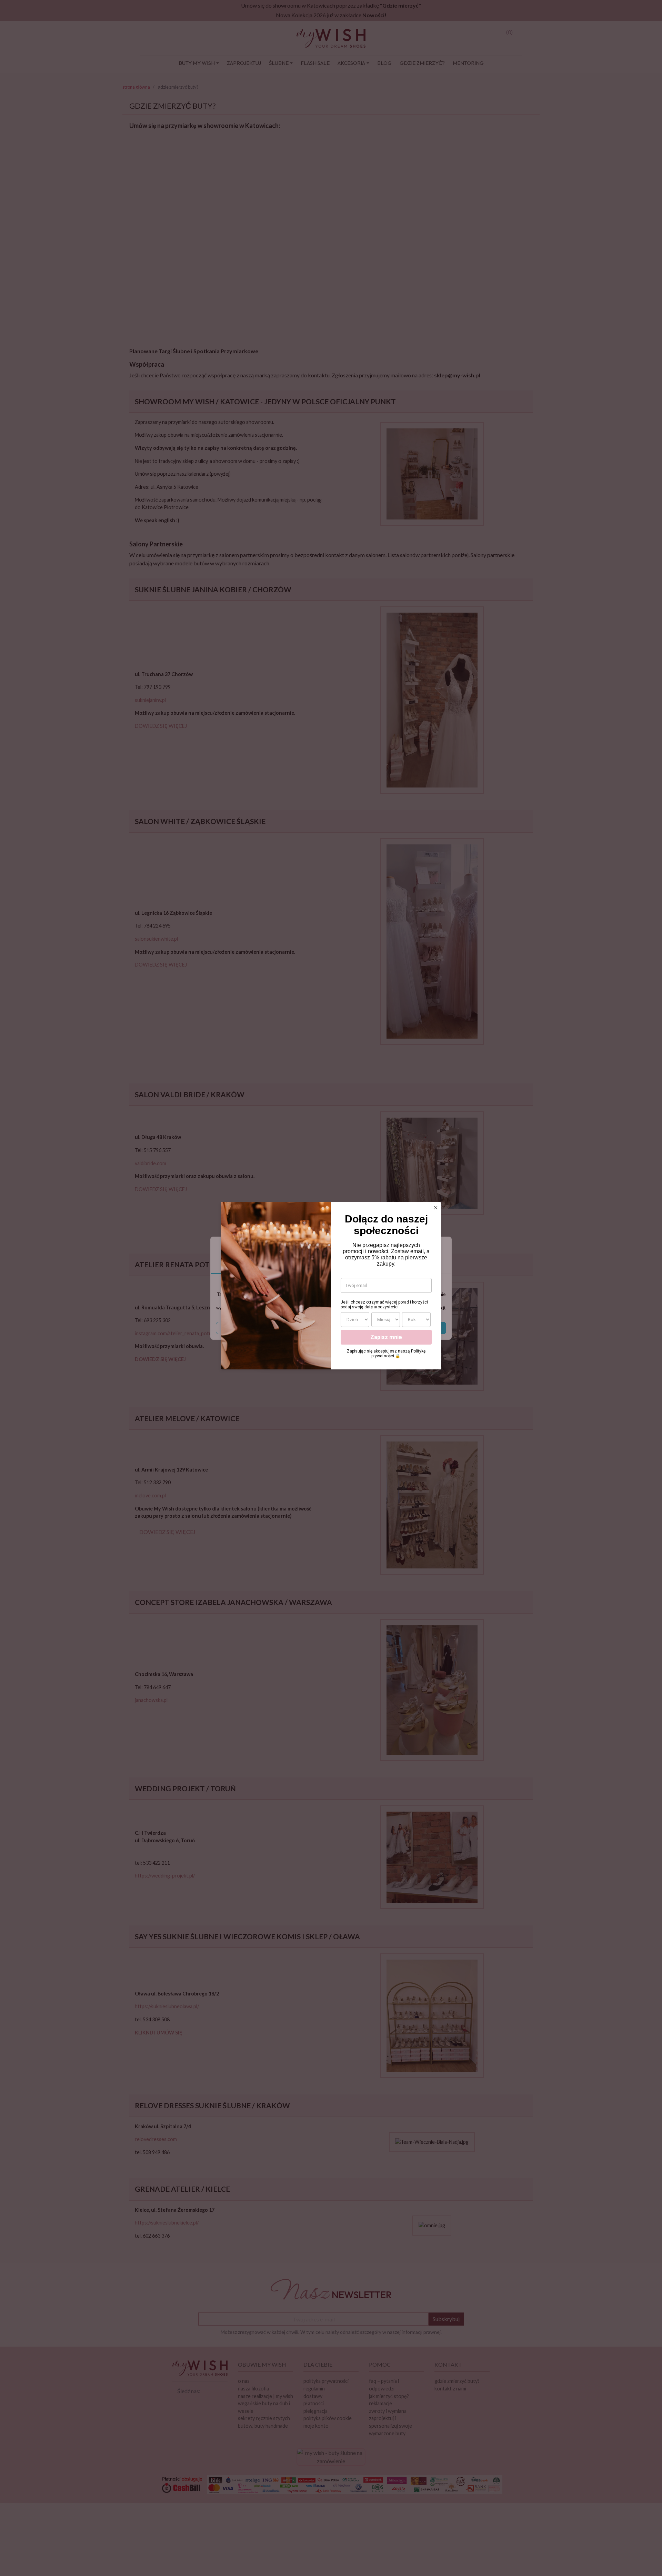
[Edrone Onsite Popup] (331, 1288)
